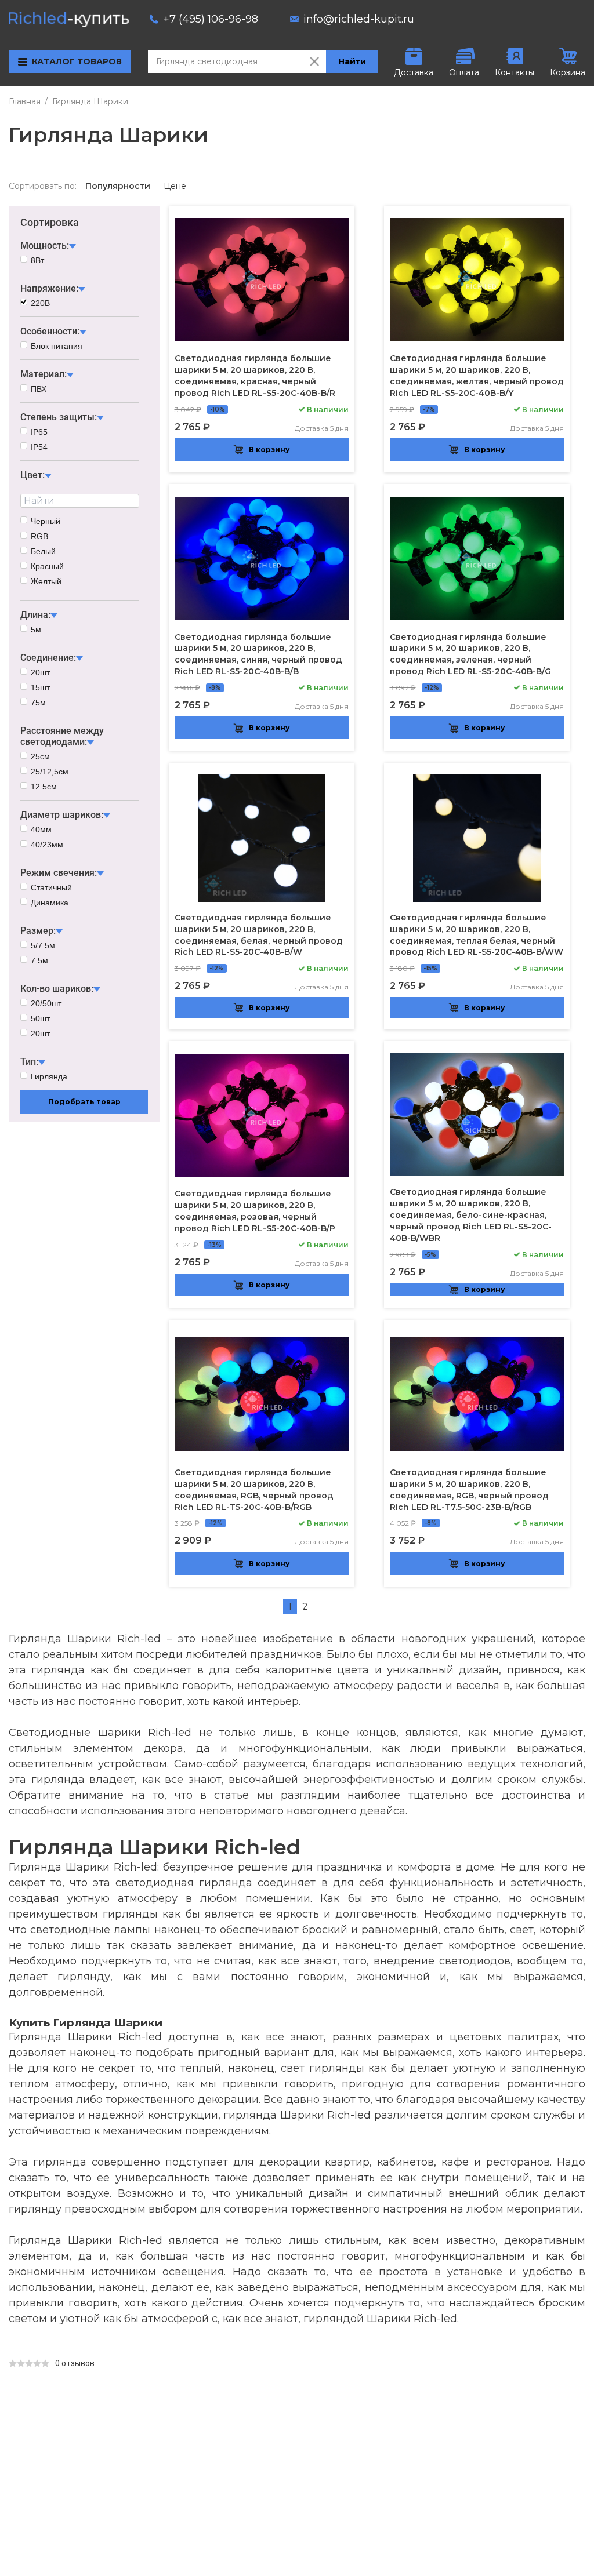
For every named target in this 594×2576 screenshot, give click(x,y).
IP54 (39, 447)
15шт (40, 687)
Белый (43, 551)
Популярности (118, 186)
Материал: (44, 374)
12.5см (44, 787)
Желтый (46, 581)
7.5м (39, 960)
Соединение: (48, 658)
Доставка (414, 72)
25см (40, 756)
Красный (47, 566)
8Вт (37, 260)
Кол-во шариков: (57, 989)
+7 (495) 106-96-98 (211, 19)
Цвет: (32, 475)
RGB (39, 536)
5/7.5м (43, 945)
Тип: (29, 1062)
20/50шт (46, 1003)
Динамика (50, 903)
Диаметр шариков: (62, 815)
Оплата (464, 72)
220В (40, 303)
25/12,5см (50, 772)
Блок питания (57, 346)
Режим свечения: (59, 873)
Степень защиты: (59, 417)
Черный (46, 521)
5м (36, 630)
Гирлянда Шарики (90, 101)
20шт (40, 672)
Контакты (515, 72)
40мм (41, 829)
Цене (175, 186)
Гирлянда (49, 1076)
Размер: (38, 931)
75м (38, 703)
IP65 (39, 432)
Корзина (568, 72)
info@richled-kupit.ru (359, 19)
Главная (25, 101)
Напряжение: (49, 288)
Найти (352, 61)
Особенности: (50, 331)
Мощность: (45, 245)
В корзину (269, 450)
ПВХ (39, 389)
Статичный (51, 887)
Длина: (35, 615)
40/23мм (47, 845)
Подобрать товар (84, 1102)
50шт (40, 1018)
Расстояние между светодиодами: (62, 736)
